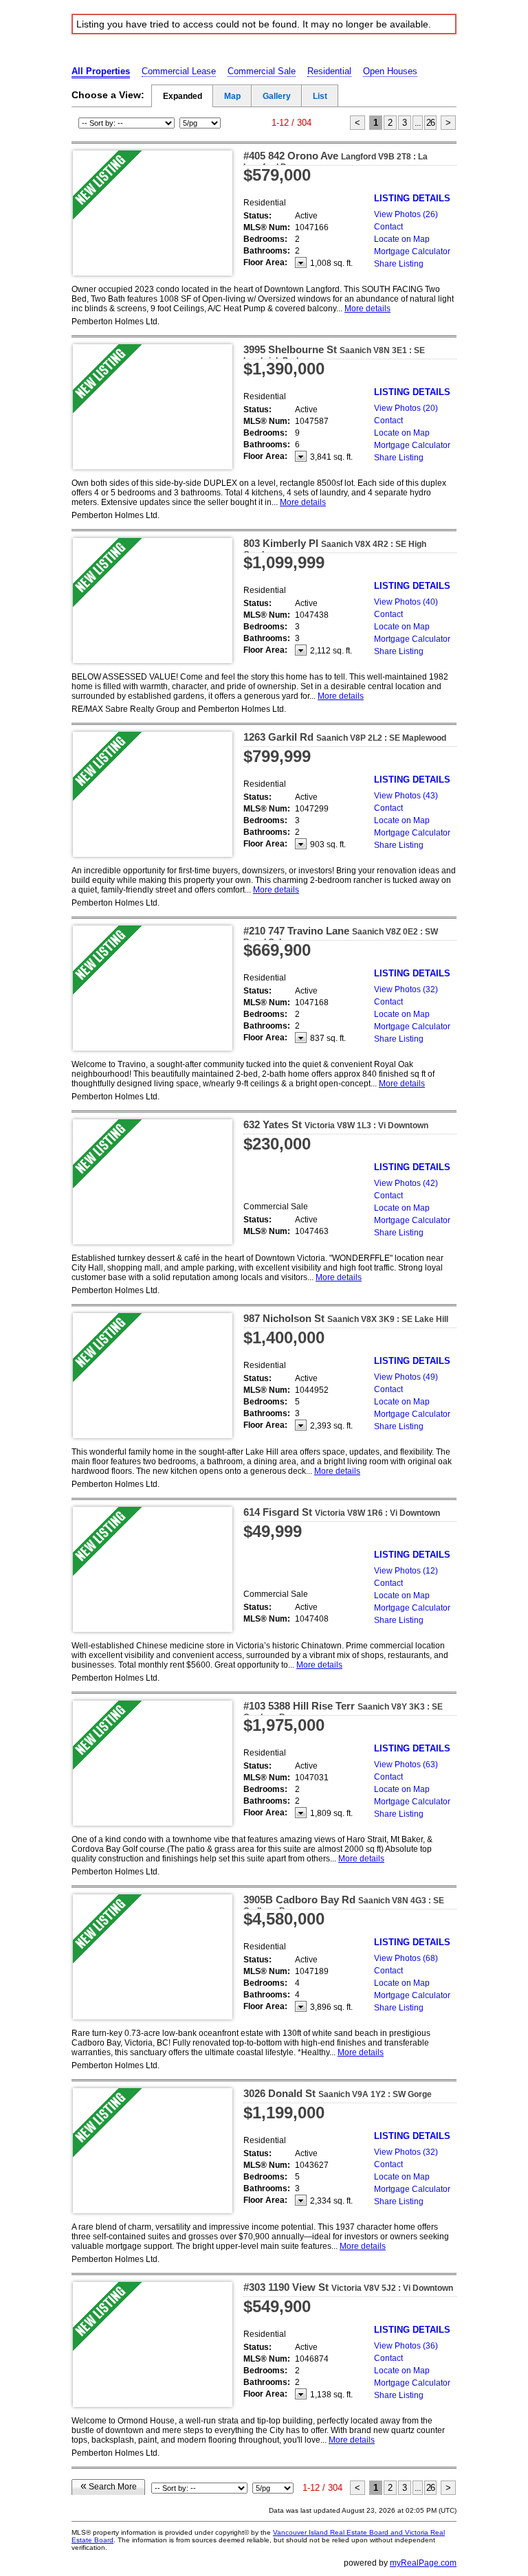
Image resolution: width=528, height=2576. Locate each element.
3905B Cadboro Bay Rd (344, 1905)
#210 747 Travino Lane (341, 936)
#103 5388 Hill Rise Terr (343, 1711)
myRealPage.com (423, 2563)
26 (430, 123)
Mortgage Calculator (412, 251)
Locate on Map (402, 239)
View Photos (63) (406, 1765)
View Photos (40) (406, 602)
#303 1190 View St (348, 2287)
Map (232, 96)
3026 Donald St (338, 2093)
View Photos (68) (406, 1958)
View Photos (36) (406, 2346)
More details (367, 309)
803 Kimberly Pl (335, 548)
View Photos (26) (406, 214)
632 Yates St (336, 1124)
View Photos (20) (406, 408)
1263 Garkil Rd (345, 737)
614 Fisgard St (342, 1512)
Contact (388, 227)
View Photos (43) (406, 796)
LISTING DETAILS (412, 198)
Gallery (277, 96)
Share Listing (399, 264)
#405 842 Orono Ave (335, 161)
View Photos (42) (406, 1183)
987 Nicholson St (346, 1318)
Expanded (183, 96)
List (320, 96)
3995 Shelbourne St (334, 355)
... (418, 123)
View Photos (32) (406, 989)
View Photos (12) (406, 1571)
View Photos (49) (406, 1377)
